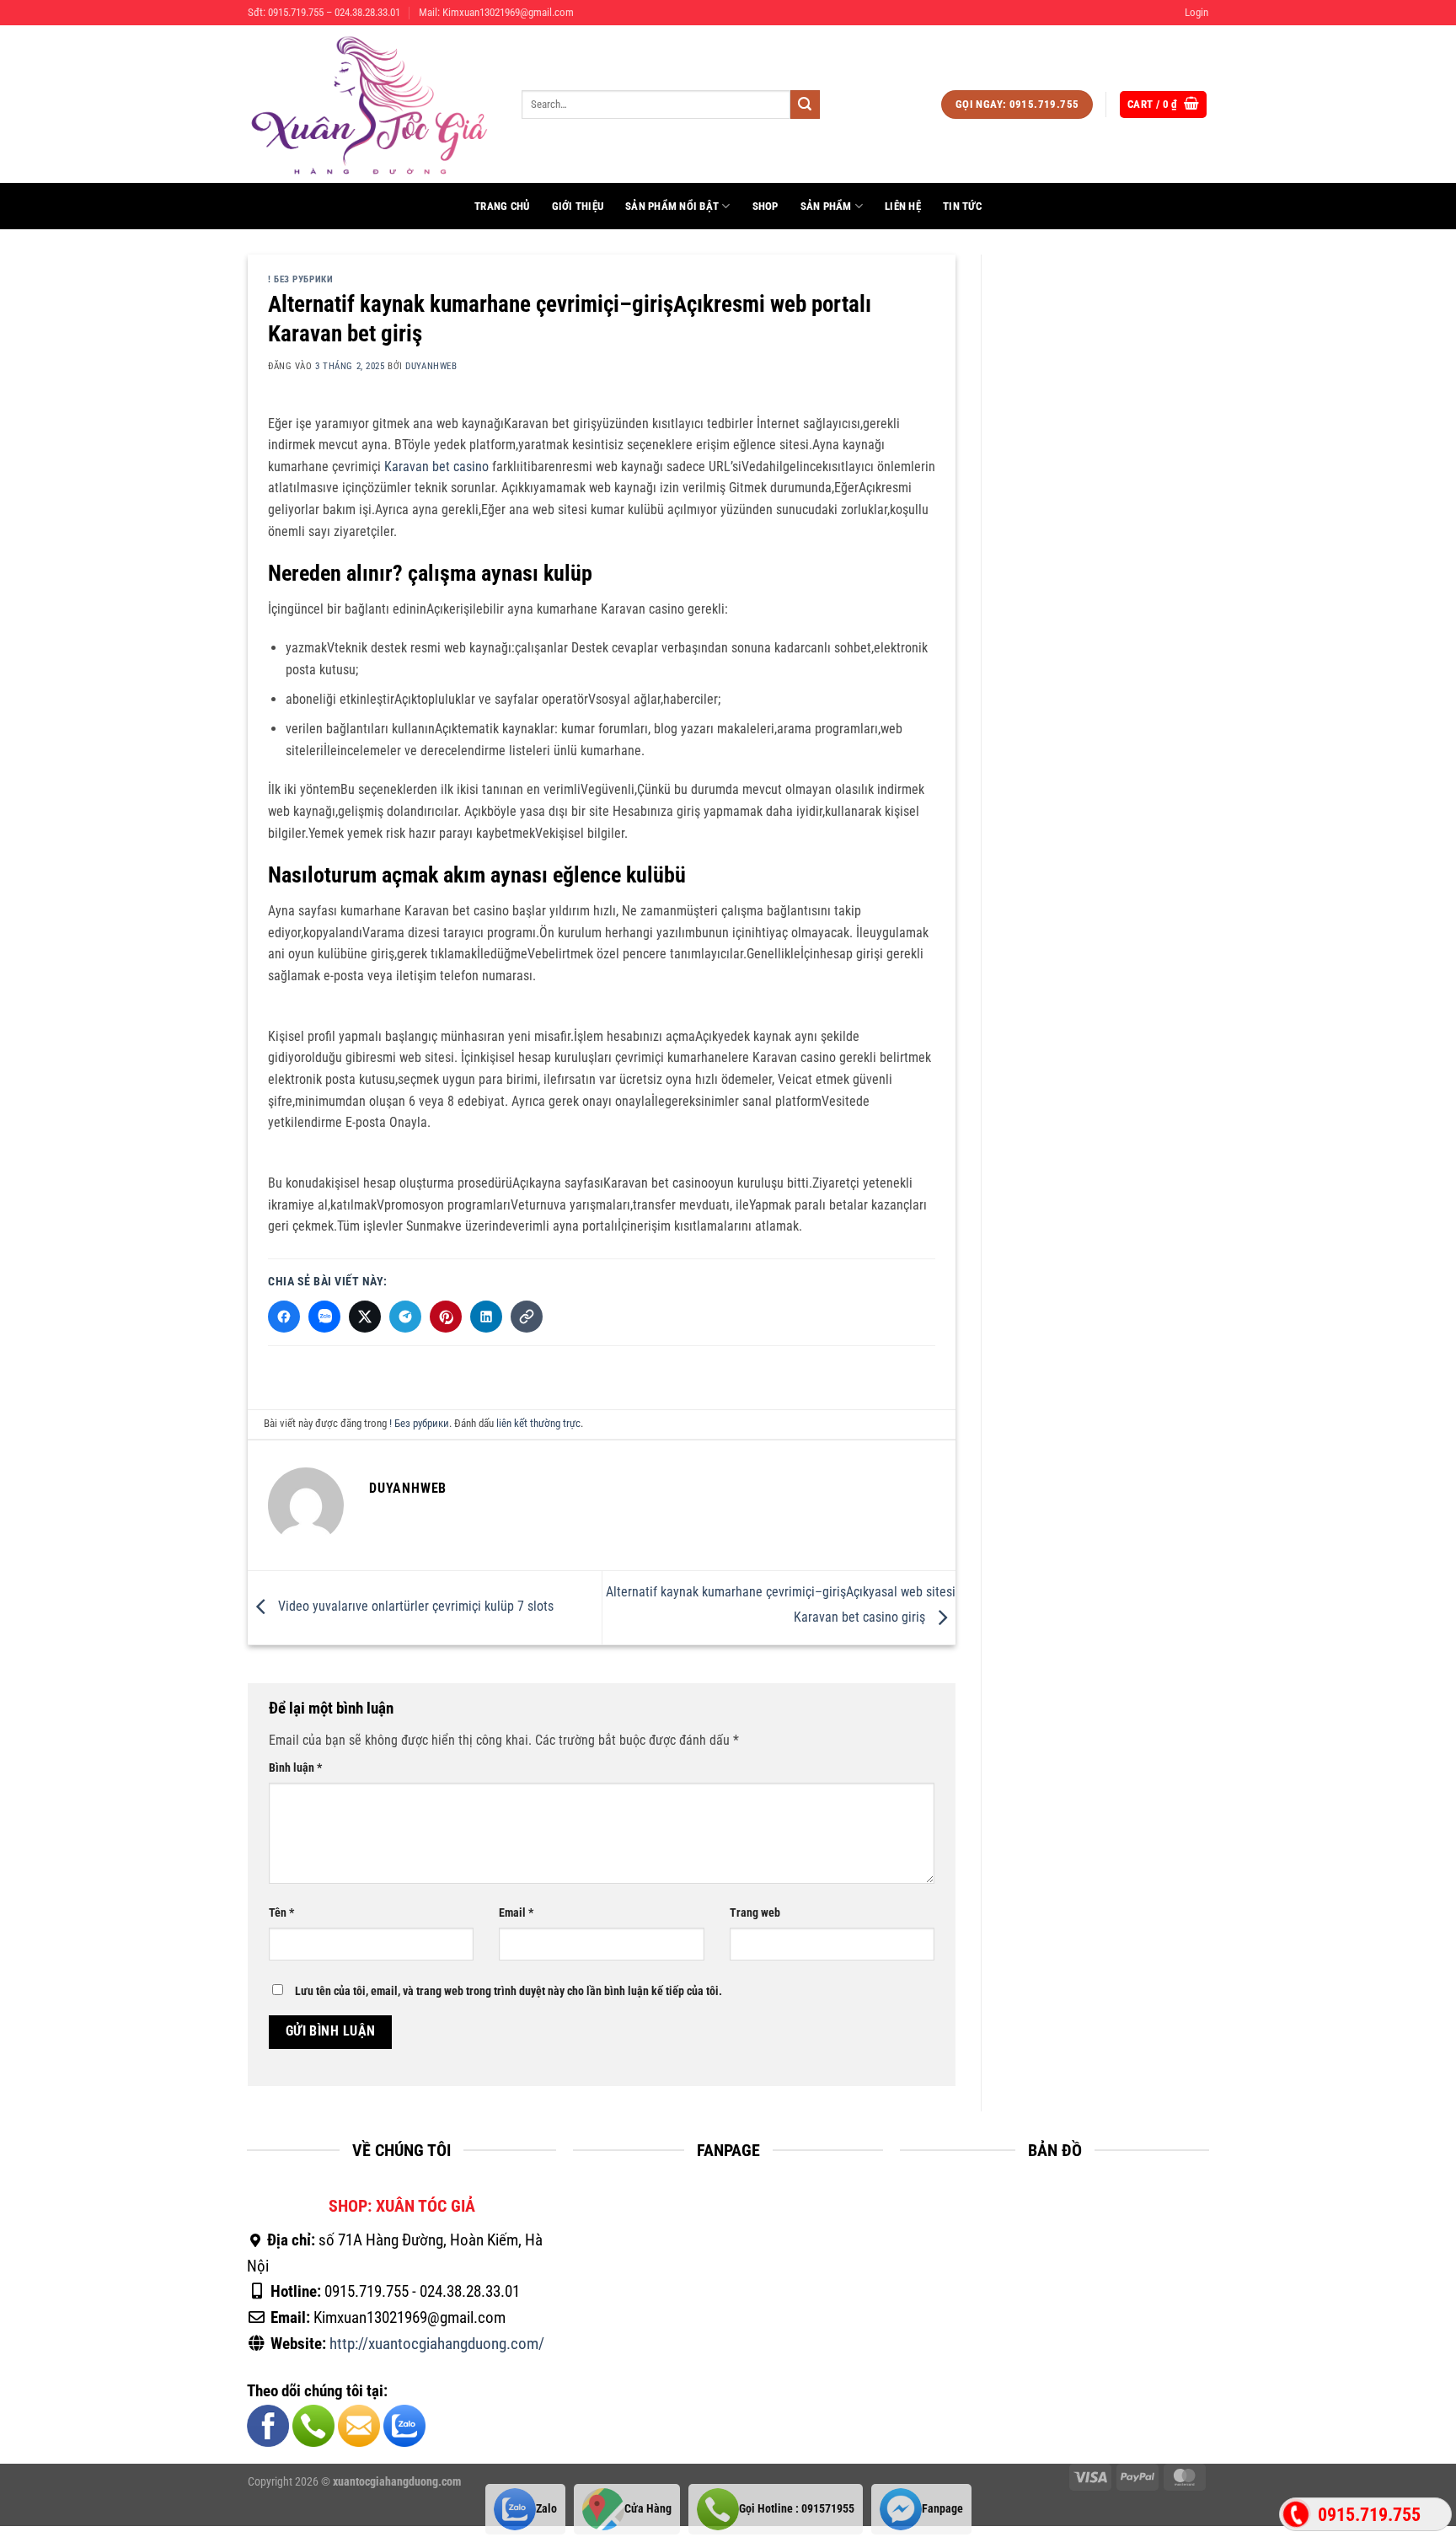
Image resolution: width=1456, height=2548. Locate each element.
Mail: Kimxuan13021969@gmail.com (496, 12)
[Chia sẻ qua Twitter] (365, 1317)
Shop (765, 206)
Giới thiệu (578, 206)
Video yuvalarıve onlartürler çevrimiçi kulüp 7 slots (414, 1607)
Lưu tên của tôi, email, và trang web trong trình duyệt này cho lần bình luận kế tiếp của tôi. (509, 1991)
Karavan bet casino (436, 467)
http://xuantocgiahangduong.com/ (437, 2344)
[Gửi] (805, 105)
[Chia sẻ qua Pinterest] (446, 1317)
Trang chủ (502, 206)
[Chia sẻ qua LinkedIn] (486, 1317)
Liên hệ (903, 206)
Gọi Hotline (797, 2509)
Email (516, 1913)
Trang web (755, 1913)
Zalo (546, 2509)
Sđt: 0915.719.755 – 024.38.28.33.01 (324, 12)
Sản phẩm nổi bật (672, 206)
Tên (281, 1913)
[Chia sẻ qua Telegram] (405, 1317)
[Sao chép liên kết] (527, 1317)
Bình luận (295, 1768)
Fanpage (942, 2509)
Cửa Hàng (648, 2509)
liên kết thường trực (538, 1423)
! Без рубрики (300, 279)
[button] (1196, 13)
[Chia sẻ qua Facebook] (284, 1317)
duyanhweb (431, 366)
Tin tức (962, 206)
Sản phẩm (826, 206)
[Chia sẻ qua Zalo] (324, 1317)
